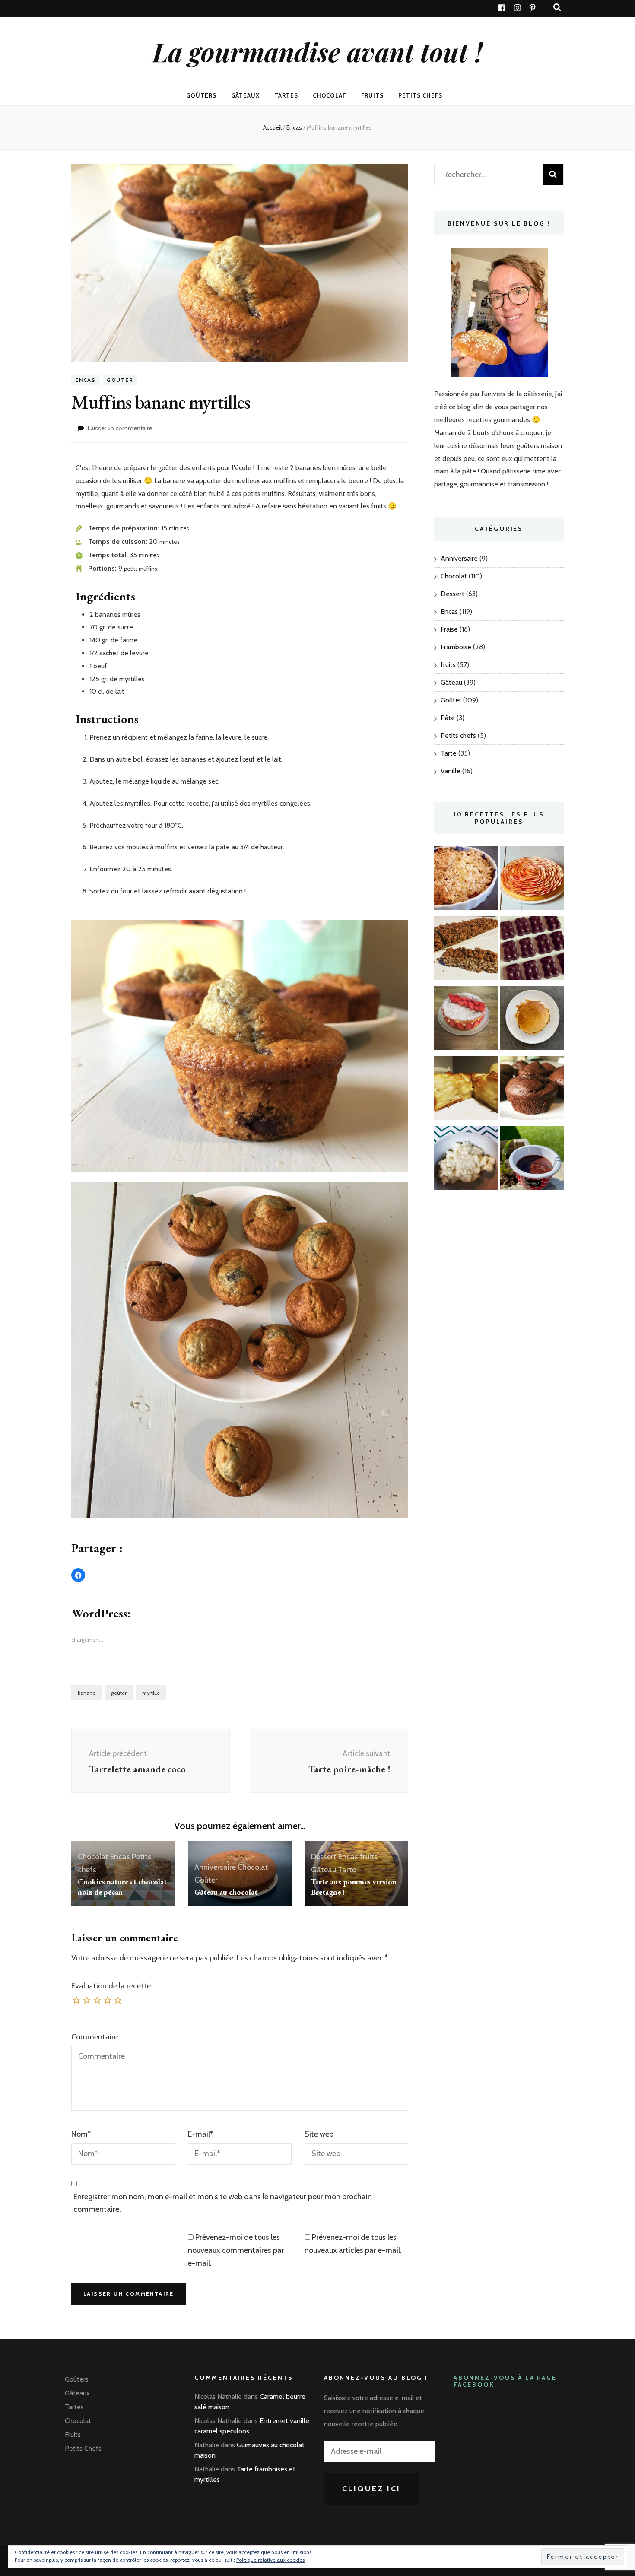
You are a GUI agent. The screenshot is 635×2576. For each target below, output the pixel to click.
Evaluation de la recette (111, 1986)
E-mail (200, 2134)
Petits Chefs (420, 95)
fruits (369, 1857)
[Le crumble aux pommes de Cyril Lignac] (466, 880)
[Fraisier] (466, 1020)
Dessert (324, 1857)
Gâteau (324, 1870)
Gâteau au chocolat (226, 1892)
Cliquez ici (372, 2489)
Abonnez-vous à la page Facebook (505, 2381)
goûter (119, 1693)
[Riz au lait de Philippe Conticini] (466, 1160)
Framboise (456, 647)
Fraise (449, 629)
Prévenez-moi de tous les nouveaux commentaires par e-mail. (236, 2250)
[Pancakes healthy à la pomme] (532, 1020)
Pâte (448, 718)
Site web (319, 2134)
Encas (86, 380)
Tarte (347, 1870)
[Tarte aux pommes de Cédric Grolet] (532, 880)
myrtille (151, 1693)
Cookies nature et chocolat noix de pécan (122, 1887)
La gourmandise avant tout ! (317, 51)
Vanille (451, 771)
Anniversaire (215, 1867)
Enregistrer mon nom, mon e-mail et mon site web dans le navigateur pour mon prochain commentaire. (223, 2203)
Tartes (286, 95)
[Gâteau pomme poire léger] (466, 1090)
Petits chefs (458, 735)
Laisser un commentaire (120, 428)
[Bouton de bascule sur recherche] (557, 8)
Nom (81, 2134)
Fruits (372, 95)
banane (87, 1693)
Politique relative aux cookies (270, 2560)
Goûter (120, 380)
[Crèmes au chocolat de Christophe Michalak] (532, 1160)
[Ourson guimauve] (532, 950)
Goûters (201, 95)
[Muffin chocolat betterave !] (532, 1090)
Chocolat (330, 95)
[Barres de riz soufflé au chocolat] (466, 950)
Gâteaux (245, 95)
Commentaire (95, 2037)
